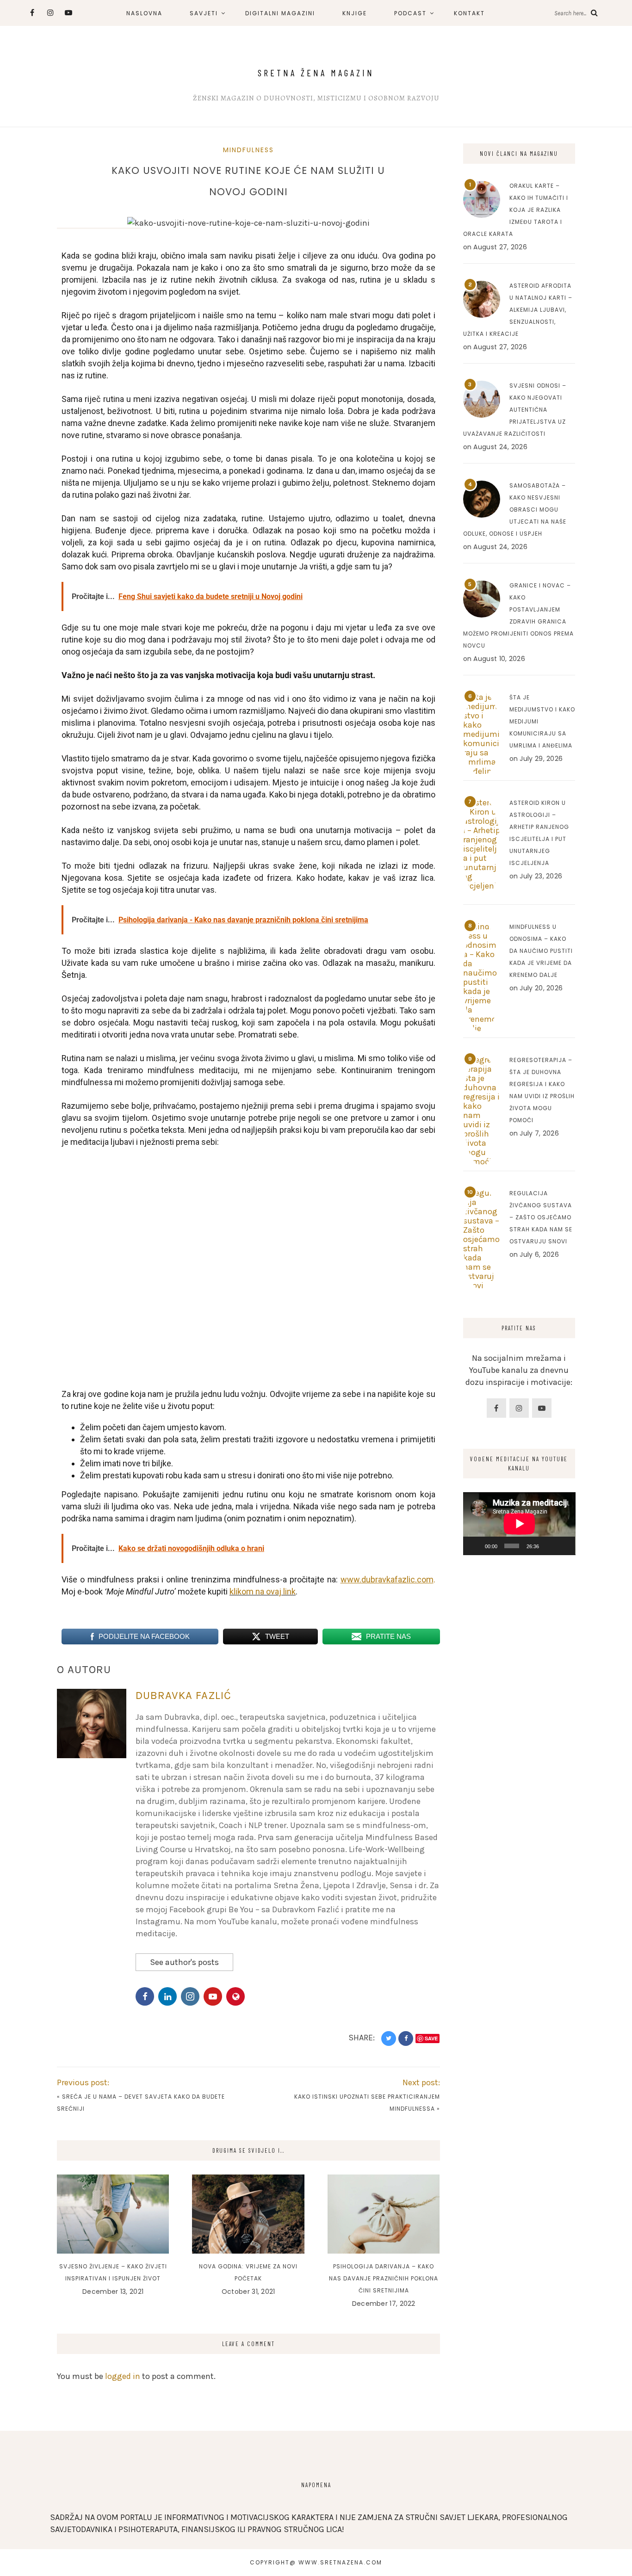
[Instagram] (519, 1408)
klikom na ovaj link (263, 1591)
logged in (123, 2376)
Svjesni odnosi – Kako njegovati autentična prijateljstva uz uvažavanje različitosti (515, 410)
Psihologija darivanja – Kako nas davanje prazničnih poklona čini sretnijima (384, 2278)
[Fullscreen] (564, 1546)
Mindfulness (248, 150)
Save (431, 2038)
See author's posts (184, 1962)
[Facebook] (496, 1408)
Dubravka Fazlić (183, 1695)
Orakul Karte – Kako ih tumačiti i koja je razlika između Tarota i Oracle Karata (516, 210)
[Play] (475, 1546)
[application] (519, 1524)
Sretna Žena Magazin (316, 73)
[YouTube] (542, 1408)
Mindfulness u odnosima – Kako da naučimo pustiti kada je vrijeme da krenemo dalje (541, 951)
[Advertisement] (519, 1786)
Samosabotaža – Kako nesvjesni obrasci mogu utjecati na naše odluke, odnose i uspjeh (515, 510)
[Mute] (549, 1546)
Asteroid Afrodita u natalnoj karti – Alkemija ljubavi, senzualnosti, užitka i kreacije (518, 310)
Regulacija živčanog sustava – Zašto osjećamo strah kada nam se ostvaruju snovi (541, 1217)
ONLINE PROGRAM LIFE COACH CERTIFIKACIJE (268, 16)
